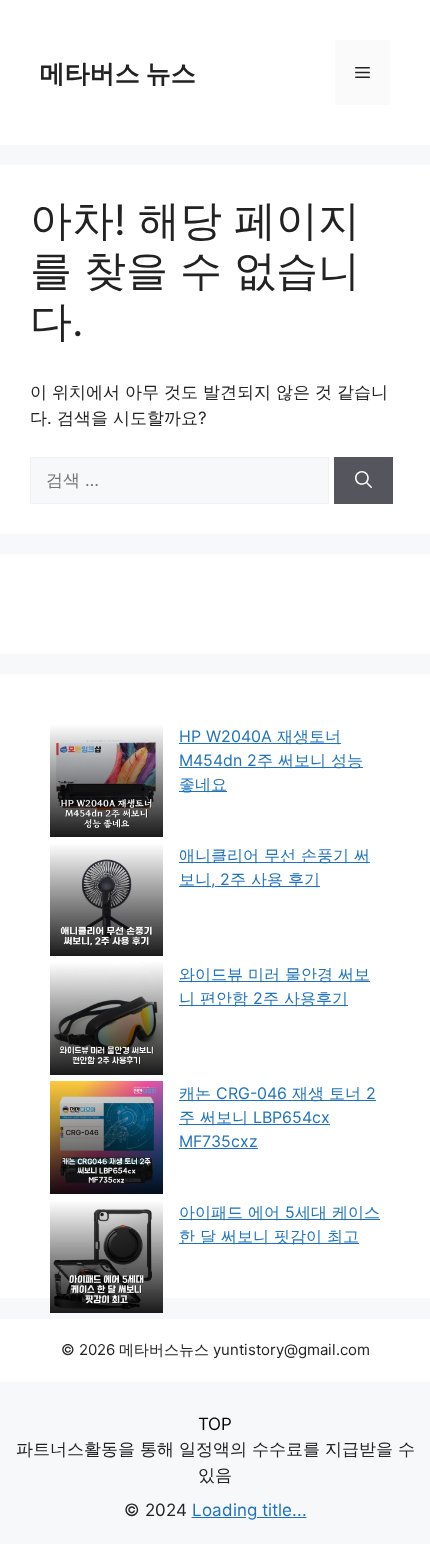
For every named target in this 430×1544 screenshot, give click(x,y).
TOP (215, 1424)
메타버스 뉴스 (118, 73)
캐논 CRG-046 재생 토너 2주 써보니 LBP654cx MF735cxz (277, 1117)
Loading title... (249, 1510)
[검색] (363, 481)
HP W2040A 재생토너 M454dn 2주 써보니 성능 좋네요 (271, 760)
